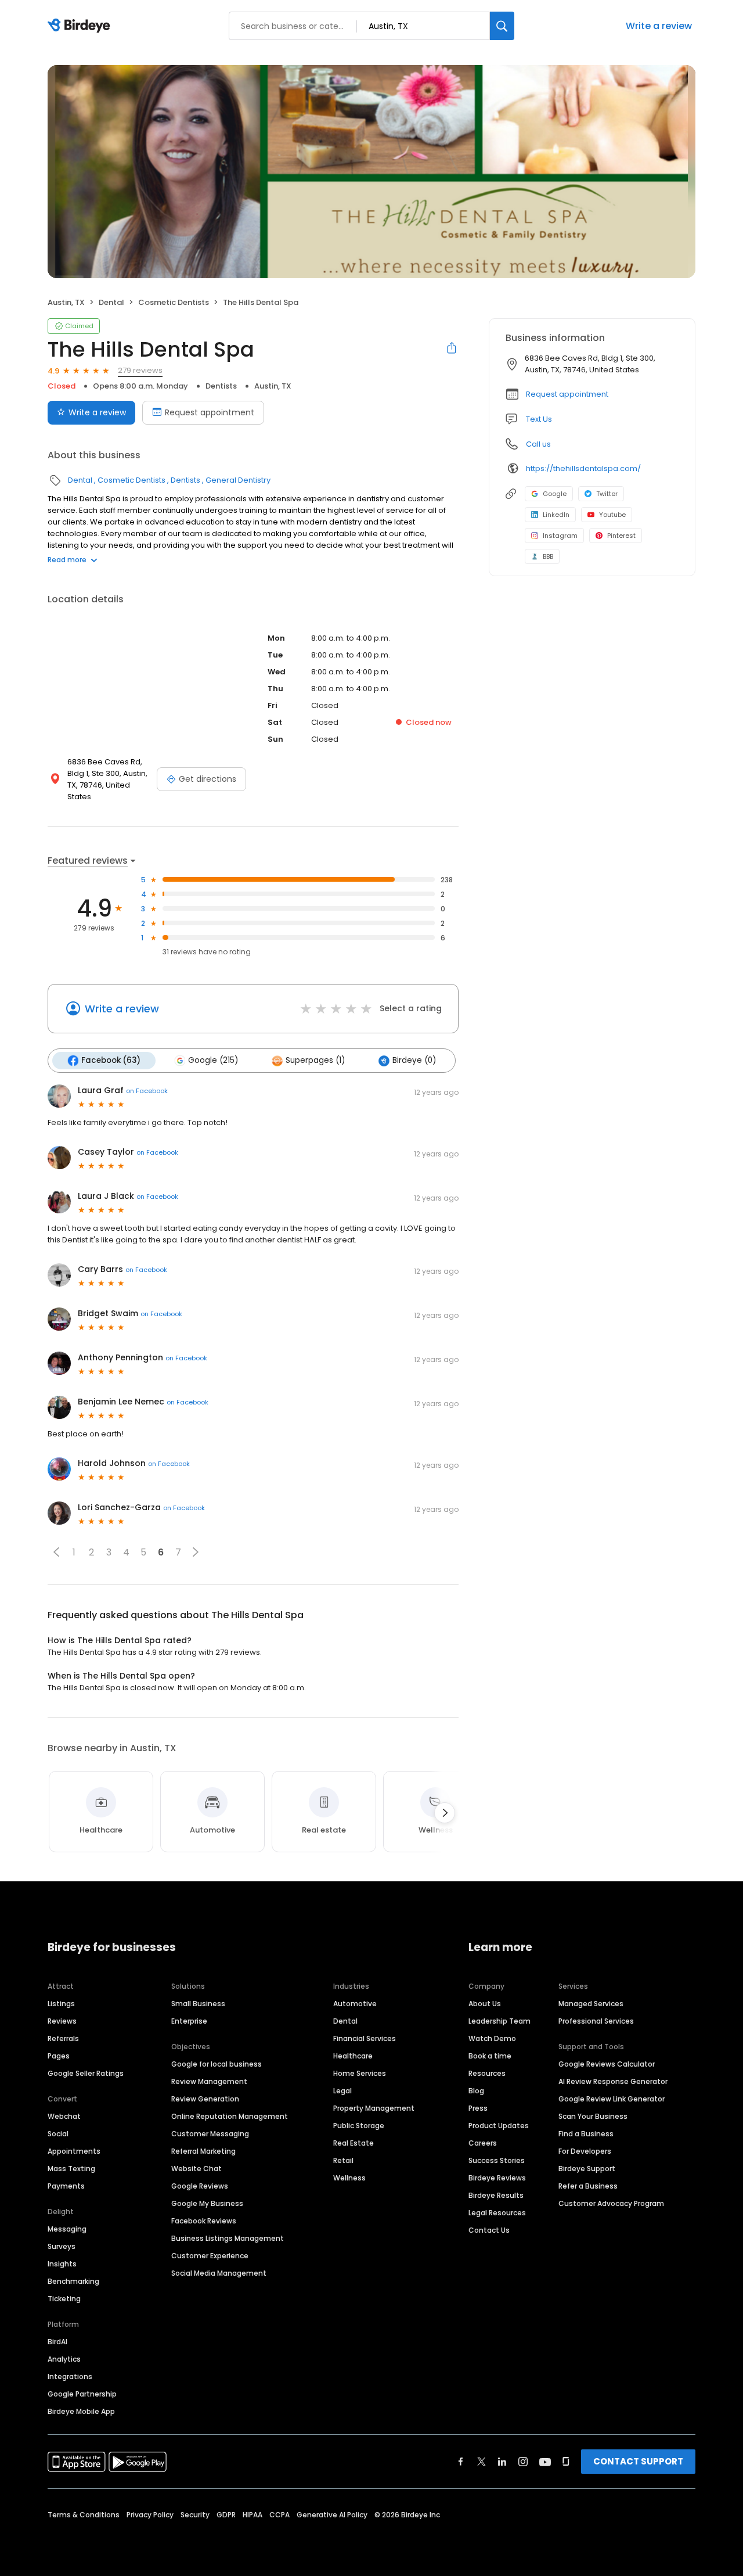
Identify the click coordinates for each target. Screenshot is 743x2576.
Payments (66, 2186)
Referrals (63, 2038)
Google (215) (213, 1060)
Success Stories (497, 2160)
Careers (483, 2143)
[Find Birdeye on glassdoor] (566, 2462)
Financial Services (365, 2038)
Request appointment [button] (567, 394)
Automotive (355, 2004)
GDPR (226, 2515)
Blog (476, 2091)
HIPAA (253, 2515)
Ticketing (64, 2299)
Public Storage (359, 2126)
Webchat (64, 2116)
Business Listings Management (228, 2238)
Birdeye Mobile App (81, 2411)
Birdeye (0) (414, 1060)
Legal (342, 2091)
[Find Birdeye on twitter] (481, 2462)
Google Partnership (82, 2394)
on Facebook (147, 1091)
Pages (59, 2056)
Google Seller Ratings (86, 2073)
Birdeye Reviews (497, 2178)
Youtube (612, 515)
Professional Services (596, 2021)
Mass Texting (71, 2169)
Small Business (198, 2004)
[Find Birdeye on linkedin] (502, 2462)
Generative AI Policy (332, 2515)
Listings (61, 2004)
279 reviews (140, 370)
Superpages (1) (315, 1060)
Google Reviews (200, 2186)
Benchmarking (73, 2281)
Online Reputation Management (230, 2116)
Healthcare (353, 2056)
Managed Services (591, 2004)
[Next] (445, 1813)
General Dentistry (238, 480)
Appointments (74, 2151)
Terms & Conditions (84, 2515)
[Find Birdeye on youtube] (545, 2462)
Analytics (64, 2359)
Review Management (209, 2081)
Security (195, 2515)
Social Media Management (219, 2273)
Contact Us (489, 2230)
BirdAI (57, 2342)
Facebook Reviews (204, 2221)
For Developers (585, 2151)
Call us (538, 444)
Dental (111, 302)
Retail (343, 2160)
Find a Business (586, 2134)
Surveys (62, 2246)
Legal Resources (497, 2213)
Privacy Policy (150, 2515)
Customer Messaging (210, 2134)
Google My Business (207, 2203)
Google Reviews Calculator (607, 2064)
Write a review (659, 26)
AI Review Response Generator (613, 2081)
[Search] (502, 26)
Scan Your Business (593, 2116)
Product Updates (499, 2126)
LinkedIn (556, 515)
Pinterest (621, 536)
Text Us (539, 419)
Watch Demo (492, 2038)
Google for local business (217, 2064)
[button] (56, 1552)
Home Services (360, 2073)
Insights (62, 2264)
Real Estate (354, 2143)
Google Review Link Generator (612, 2099)
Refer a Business (588, 2186)
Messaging (67, 2229)
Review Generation (205, 2099)
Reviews (62, 2021)
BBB (548, 556)
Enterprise (189, 2021)
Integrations (70, 2376)
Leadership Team (499, 2021)
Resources (487, 2073)
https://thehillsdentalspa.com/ (583, 468)
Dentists (221, 386)
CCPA (279, 2515)
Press (478, 2108)
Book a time (490, 2056)
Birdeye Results (496, 2195)
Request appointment (210, 412)
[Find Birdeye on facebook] (461, 2462)
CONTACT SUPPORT (638, 2461)
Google (555, 494)
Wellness (349, 2178)
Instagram (560, 536)
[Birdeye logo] (81, 26)
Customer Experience (210, 2256)
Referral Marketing (203, 2151)
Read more (67, 560)
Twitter (607, 494)
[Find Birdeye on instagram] (523, 2462)
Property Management (374, 2108)
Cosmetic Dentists (174, 302)
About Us (485, 2004)
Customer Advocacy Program (611, 2203)
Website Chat (196, 2169)
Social (58, 2134)
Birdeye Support (587, 2169)
